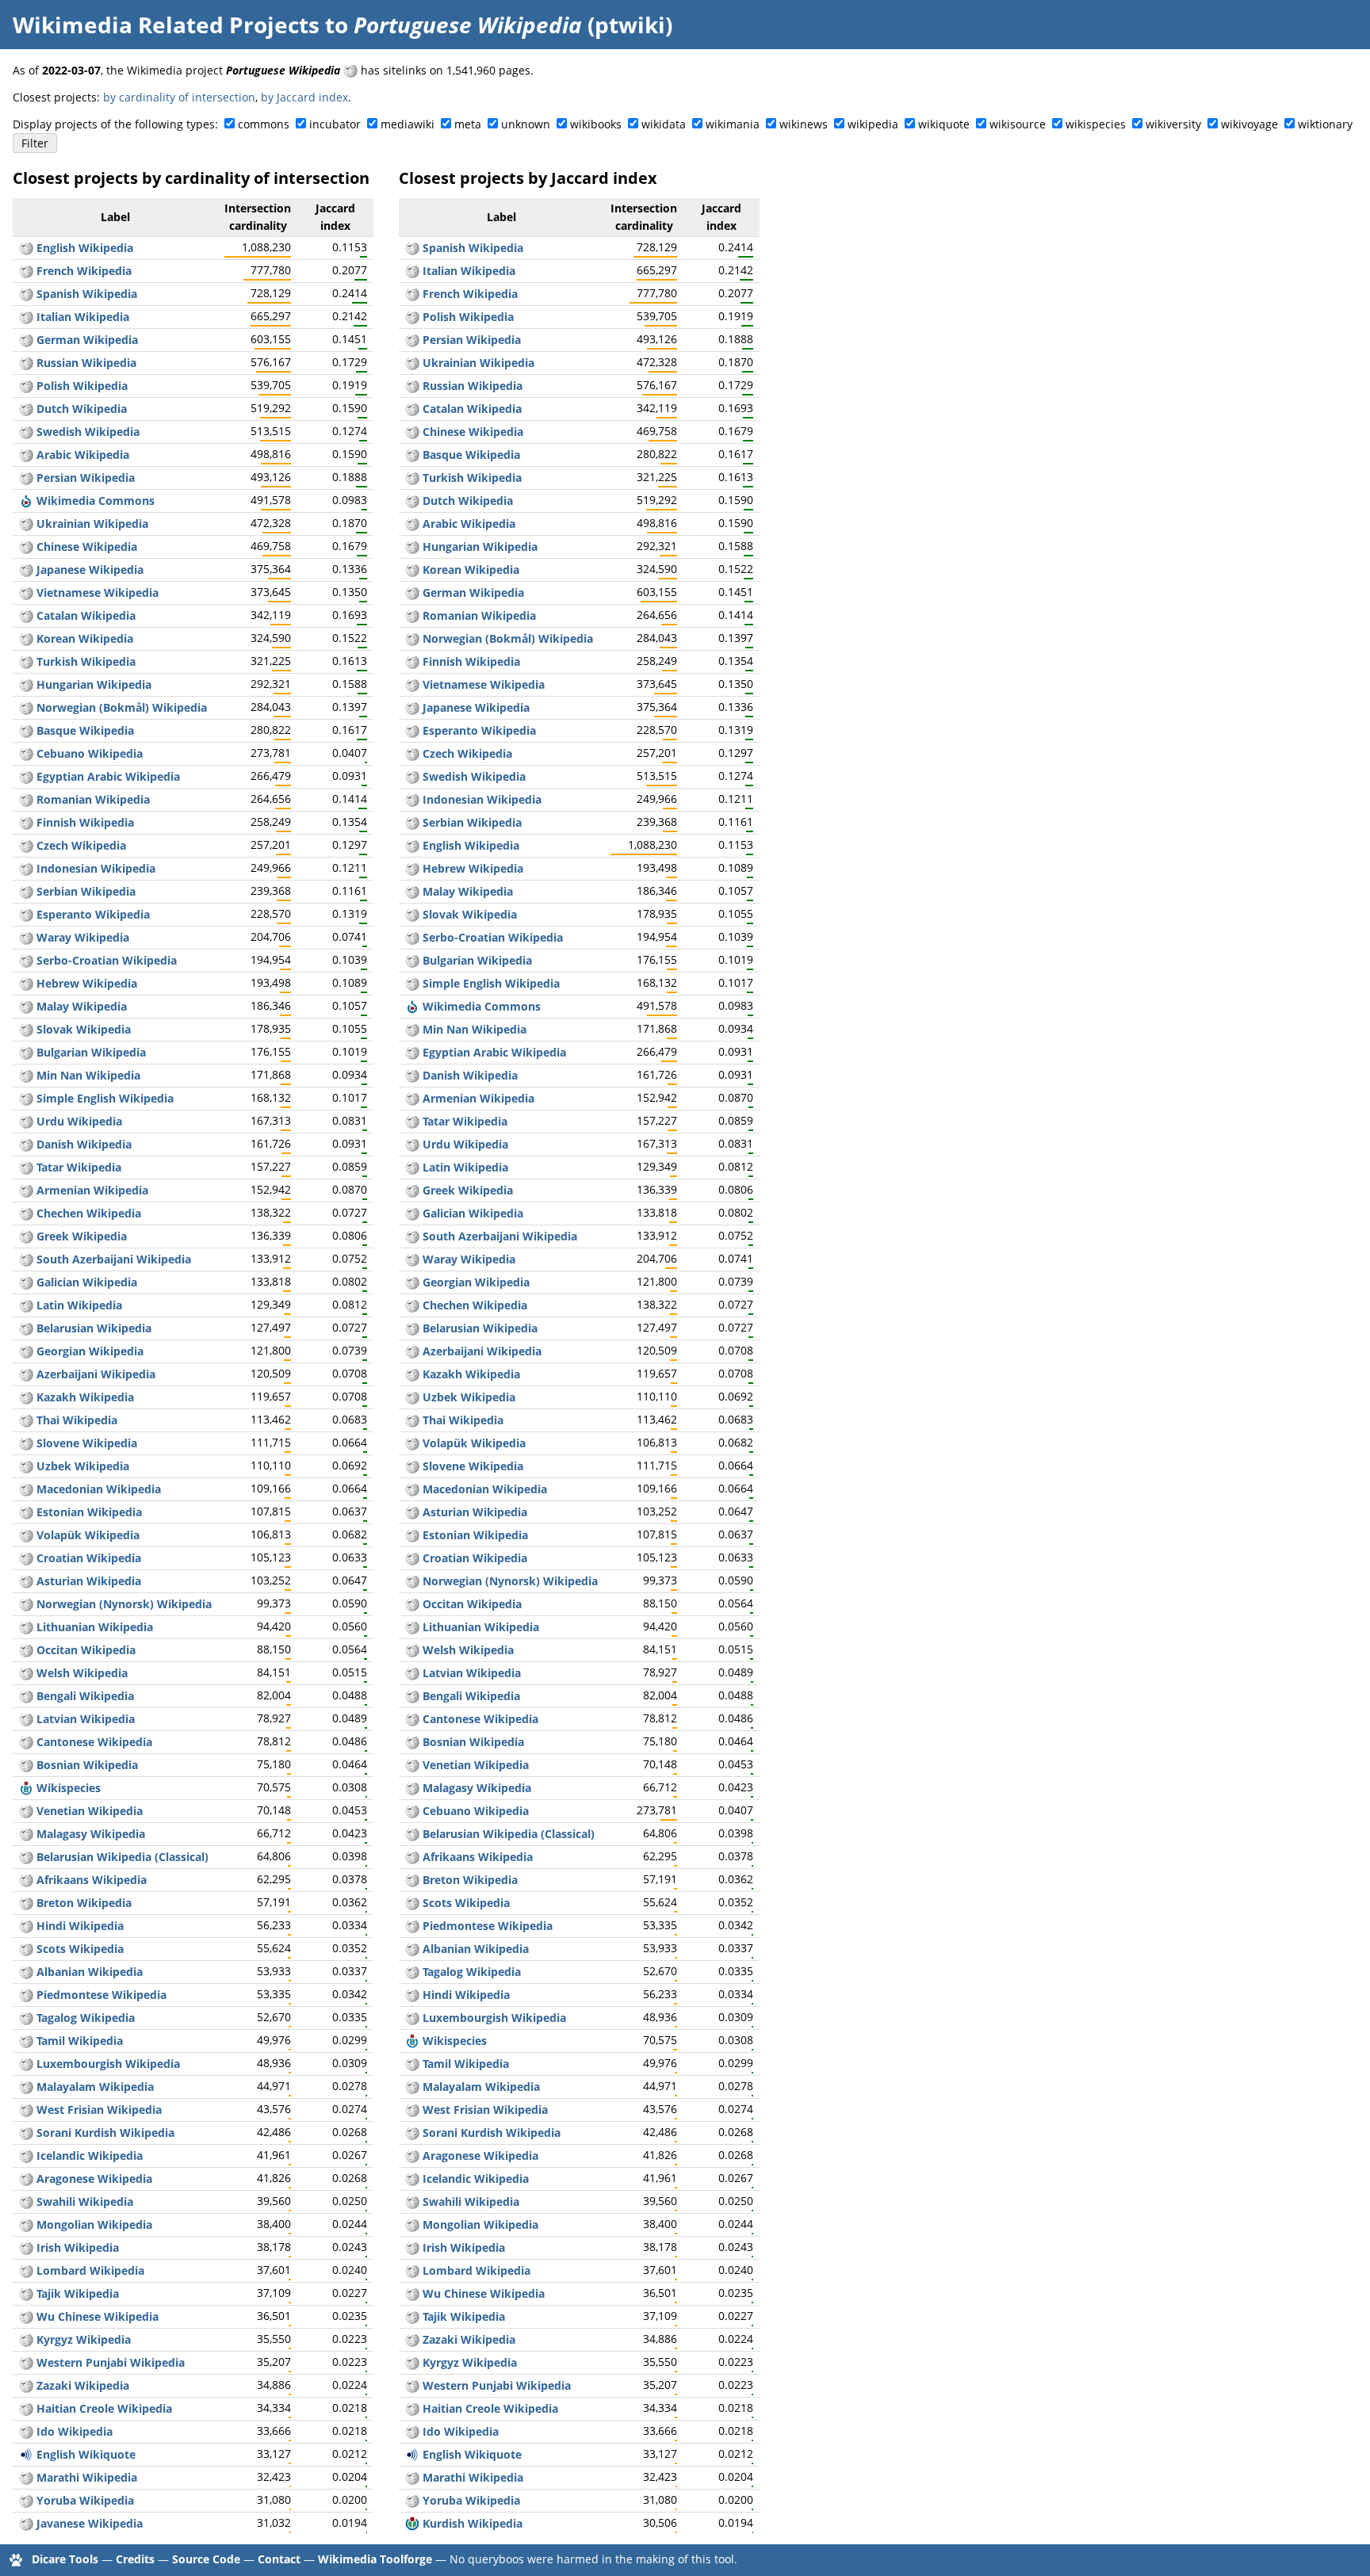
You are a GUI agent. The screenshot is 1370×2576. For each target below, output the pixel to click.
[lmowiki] (26, 2270)
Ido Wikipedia (75, 2431)
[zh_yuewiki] (26, 1742)
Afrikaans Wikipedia (92, 1880)
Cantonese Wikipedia (94, 1742)
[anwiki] (26, 2179)
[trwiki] (26, 661)
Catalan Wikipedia (86, 615)
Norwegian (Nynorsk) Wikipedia (124, 1604)
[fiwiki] (26, 822)
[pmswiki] (26, 1995)
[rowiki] (26, 799)
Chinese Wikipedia (87, 547)
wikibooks (596, 124)
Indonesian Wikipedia (96, 868)
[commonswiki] (26, 501)
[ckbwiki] (26, 2133)
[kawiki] (26, 1351)
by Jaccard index (304, 97)
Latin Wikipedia (79, 1305)
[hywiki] (26, 1190)
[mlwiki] (26, 2087)
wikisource (1018, 124)
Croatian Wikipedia (89, 1558)
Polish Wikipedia (82, 386)
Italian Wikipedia (83, 317)
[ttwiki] (26, 1167)
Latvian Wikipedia (86, 1719)
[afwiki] (26, 1880)
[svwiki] (26, 432)
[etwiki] (26, 1512)
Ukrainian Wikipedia (92, 524)
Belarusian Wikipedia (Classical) (122, 1857)
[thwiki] (26, 1420)
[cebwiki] (26, 753)
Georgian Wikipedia (90, 1351)
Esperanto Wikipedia (93, 914)
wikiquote (944, 124)
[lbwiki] (26, 2064)
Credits (135, 2559)
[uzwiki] (26, 1466)
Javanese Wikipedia (90, 2523)
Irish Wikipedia (78, 2247)
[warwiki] (26, 937)
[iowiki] (26, 2431)
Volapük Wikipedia (88, 1535)
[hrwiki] (26, 1558)
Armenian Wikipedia (92, 1190)
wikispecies (1096, 124)
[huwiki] (26, 684)
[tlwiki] (26, 2018)
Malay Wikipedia (82, 1006)
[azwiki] (26, 1374)
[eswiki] (26, 294)
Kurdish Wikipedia (473, 2523)
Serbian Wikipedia (86, 891)
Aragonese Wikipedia (94, 2179)
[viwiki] (26, 592)
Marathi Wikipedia (87, 2477)
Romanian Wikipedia (93, 799)
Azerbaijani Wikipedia (96, 1374)
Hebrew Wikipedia (87, 983)
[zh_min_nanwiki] (26, 1075)
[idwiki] (26, 868)
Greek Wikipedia (82, 1236)
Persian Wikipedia (86, 478)
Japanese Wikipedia (90, 569)
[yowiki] (26, 2500)
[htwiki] (26, 2408)
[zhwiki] (26, 547)
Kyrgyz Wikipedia (84, 2339)
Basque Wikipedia (85, 730)
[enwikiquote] (26, 2454)
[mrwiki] (26, 2477)
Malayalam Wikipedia (95, 2087)
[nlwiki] (26, 409)
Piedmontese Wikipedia (101, 1995)
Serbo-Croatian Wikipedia (107, 960)
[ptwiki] (350, 70)
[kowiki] (26, 638)
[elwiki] (26, 1236)
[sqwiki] (26, 1972)
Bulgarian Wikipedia (91, 1052)
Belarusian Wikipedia (94, 1328)
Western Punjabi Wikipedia (111, 2362)
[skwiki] (26, 1029)
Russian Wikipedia (86, 363)
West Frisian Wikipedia (99, 2110)
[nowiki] (26, 707)
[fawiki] (26, 478)
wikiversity (1173, 124)
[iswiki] (26, 2156)
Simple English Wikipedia (105, 1098)
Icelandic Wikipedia (90, 2156)
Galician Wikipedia (87, 1282)
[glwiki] (26, 1282)
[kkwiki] (26, 1397)
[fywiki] (26, 2110)
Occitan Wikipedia (86, 1650)
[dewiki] (26, 340)
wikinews (804, 124)
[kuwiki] (412, 2523)
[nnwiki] (26, 1604)
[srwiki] (26, 891)
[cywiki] (26, 1673)
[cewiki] (26, 1213)
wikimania (733, 124)
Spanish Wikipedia (87, 294)
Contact (279, 2559)
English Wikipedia (85, 248)
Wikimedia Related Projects (166, 25)
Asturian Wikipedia (89, 1581)
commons (264, 124)
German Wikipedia (87, 340)
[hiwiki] (26, 1926)
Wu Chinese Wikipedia (98, 2316)
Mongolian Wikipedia (94, 2224)
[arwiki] (26, 455)
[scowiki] (26, 1949)
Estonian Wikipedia (89, 1512)
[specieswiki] (26, 1788)
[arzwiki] (26, 776)
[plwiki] (26, 386)
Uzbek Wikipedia (83, 1466)
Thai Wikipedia (77, 1420)
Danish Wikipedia (84, 1144)
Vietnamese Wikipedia (98, 592)
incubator (335, 124)
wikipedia (873, 124)
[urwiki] (26, 1121)
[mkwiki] (26, 1489)
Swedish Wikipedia (88, 432)
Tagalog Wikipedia (86, 2018)
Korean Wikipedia (85, 638)
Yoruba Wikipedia (85, 2500)
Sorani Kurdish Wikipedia (105, 2133)
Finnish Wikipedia (85, 822)
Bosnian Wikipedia (87, 1765)
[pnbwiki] (26, 2362)
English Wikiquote (86, 2454)
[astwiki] (26, 1581)
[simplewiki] (26, 1098)
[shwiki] (26, 960)
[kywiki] (26, 2339)
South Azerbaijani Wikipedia (114, 1259)
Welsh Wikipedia (82, 1673)
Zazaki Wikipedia (83, 2385)
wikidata (664, 124)
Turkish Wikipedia (86, 661)
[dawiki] (26, 1144)
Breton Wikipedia (84, 1903)
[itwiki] (26, 317)
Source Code (206, 2559)
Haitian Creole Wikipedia (104, 2408)
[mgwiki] (26, 1834)
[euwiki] (26, 730)
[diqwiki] (26, 2385)
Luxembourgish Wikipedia (108, 2064)
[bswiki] (26, 1765)
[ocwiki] (26, 1650)
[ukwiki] (26, 524)
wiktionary (1325, 124)
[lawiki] (26, 1305)
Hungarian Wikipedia (94, 684)
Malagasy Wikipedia (91, 1834)
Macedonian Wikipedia (99, 1489)
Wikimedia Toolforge (375, 2559)
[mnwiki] (26, 2224)
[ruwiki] (26, 363)
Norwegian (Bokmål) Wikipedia (122, 707)
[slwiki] (26, 1443)
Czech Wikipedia (81, 845)
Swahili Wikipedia (85, 2201)
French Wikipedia (84, 271)
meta (468, 124)
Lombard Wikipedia (90, 2270)
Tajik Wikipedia (78, 2293)
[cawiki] (26, 615)
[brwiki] (26, 1903)
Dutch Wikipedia (82, 409)
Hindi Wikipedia (80, 1926)
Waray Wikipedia (83, 937)
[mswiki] (26, 1006)
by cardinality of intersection (179, 97)
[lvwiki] (26, 1719)
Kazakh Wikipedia (85, 1397)
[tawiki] (26, 2041)
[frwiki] (26, 271)
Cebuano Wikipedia (90, 753)
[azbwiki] (26, 1259)
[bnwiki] (26, 1696)
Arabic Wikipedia (83, 455)
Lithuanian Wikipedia (95, 1627)
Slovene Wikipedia (87, 1443)
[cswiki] (26, 845)
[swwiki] (26, 2201)
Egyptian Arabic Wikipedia (108, 776)
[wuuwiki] (26, 2316)
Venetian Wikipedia (90, 1811)
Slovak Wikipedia (84, 1029)
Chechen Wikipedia (89, 1213)
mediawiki (408, 124)
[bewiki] (26, 1328)
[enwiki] (26, 248)
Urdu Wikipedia (79, 1121)
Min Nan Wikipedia (88, 1075)
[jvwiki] (26, 2523)
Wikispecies (69, 1788)
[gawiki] (26, 2247)
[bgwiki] (26, 1052)
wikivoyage (1249, 124)
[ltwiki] (26, 1627)
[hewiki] (26, 983)
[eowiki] (26, 914)
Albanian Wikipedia (90, 1972)
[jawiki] (26, 569)
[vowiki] (26, 1535)
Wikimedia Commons (96, 501)
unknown (526, 124)
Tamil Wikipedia (80, 2041)
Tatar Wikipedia (79, 1167)
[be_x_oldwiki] (26, 1857)
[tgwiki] (26, 2293)
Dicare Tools (65, 2559)
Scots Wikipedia (80, 1949)
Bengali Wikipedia (85, 1696)
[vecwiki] (26, 1811)
